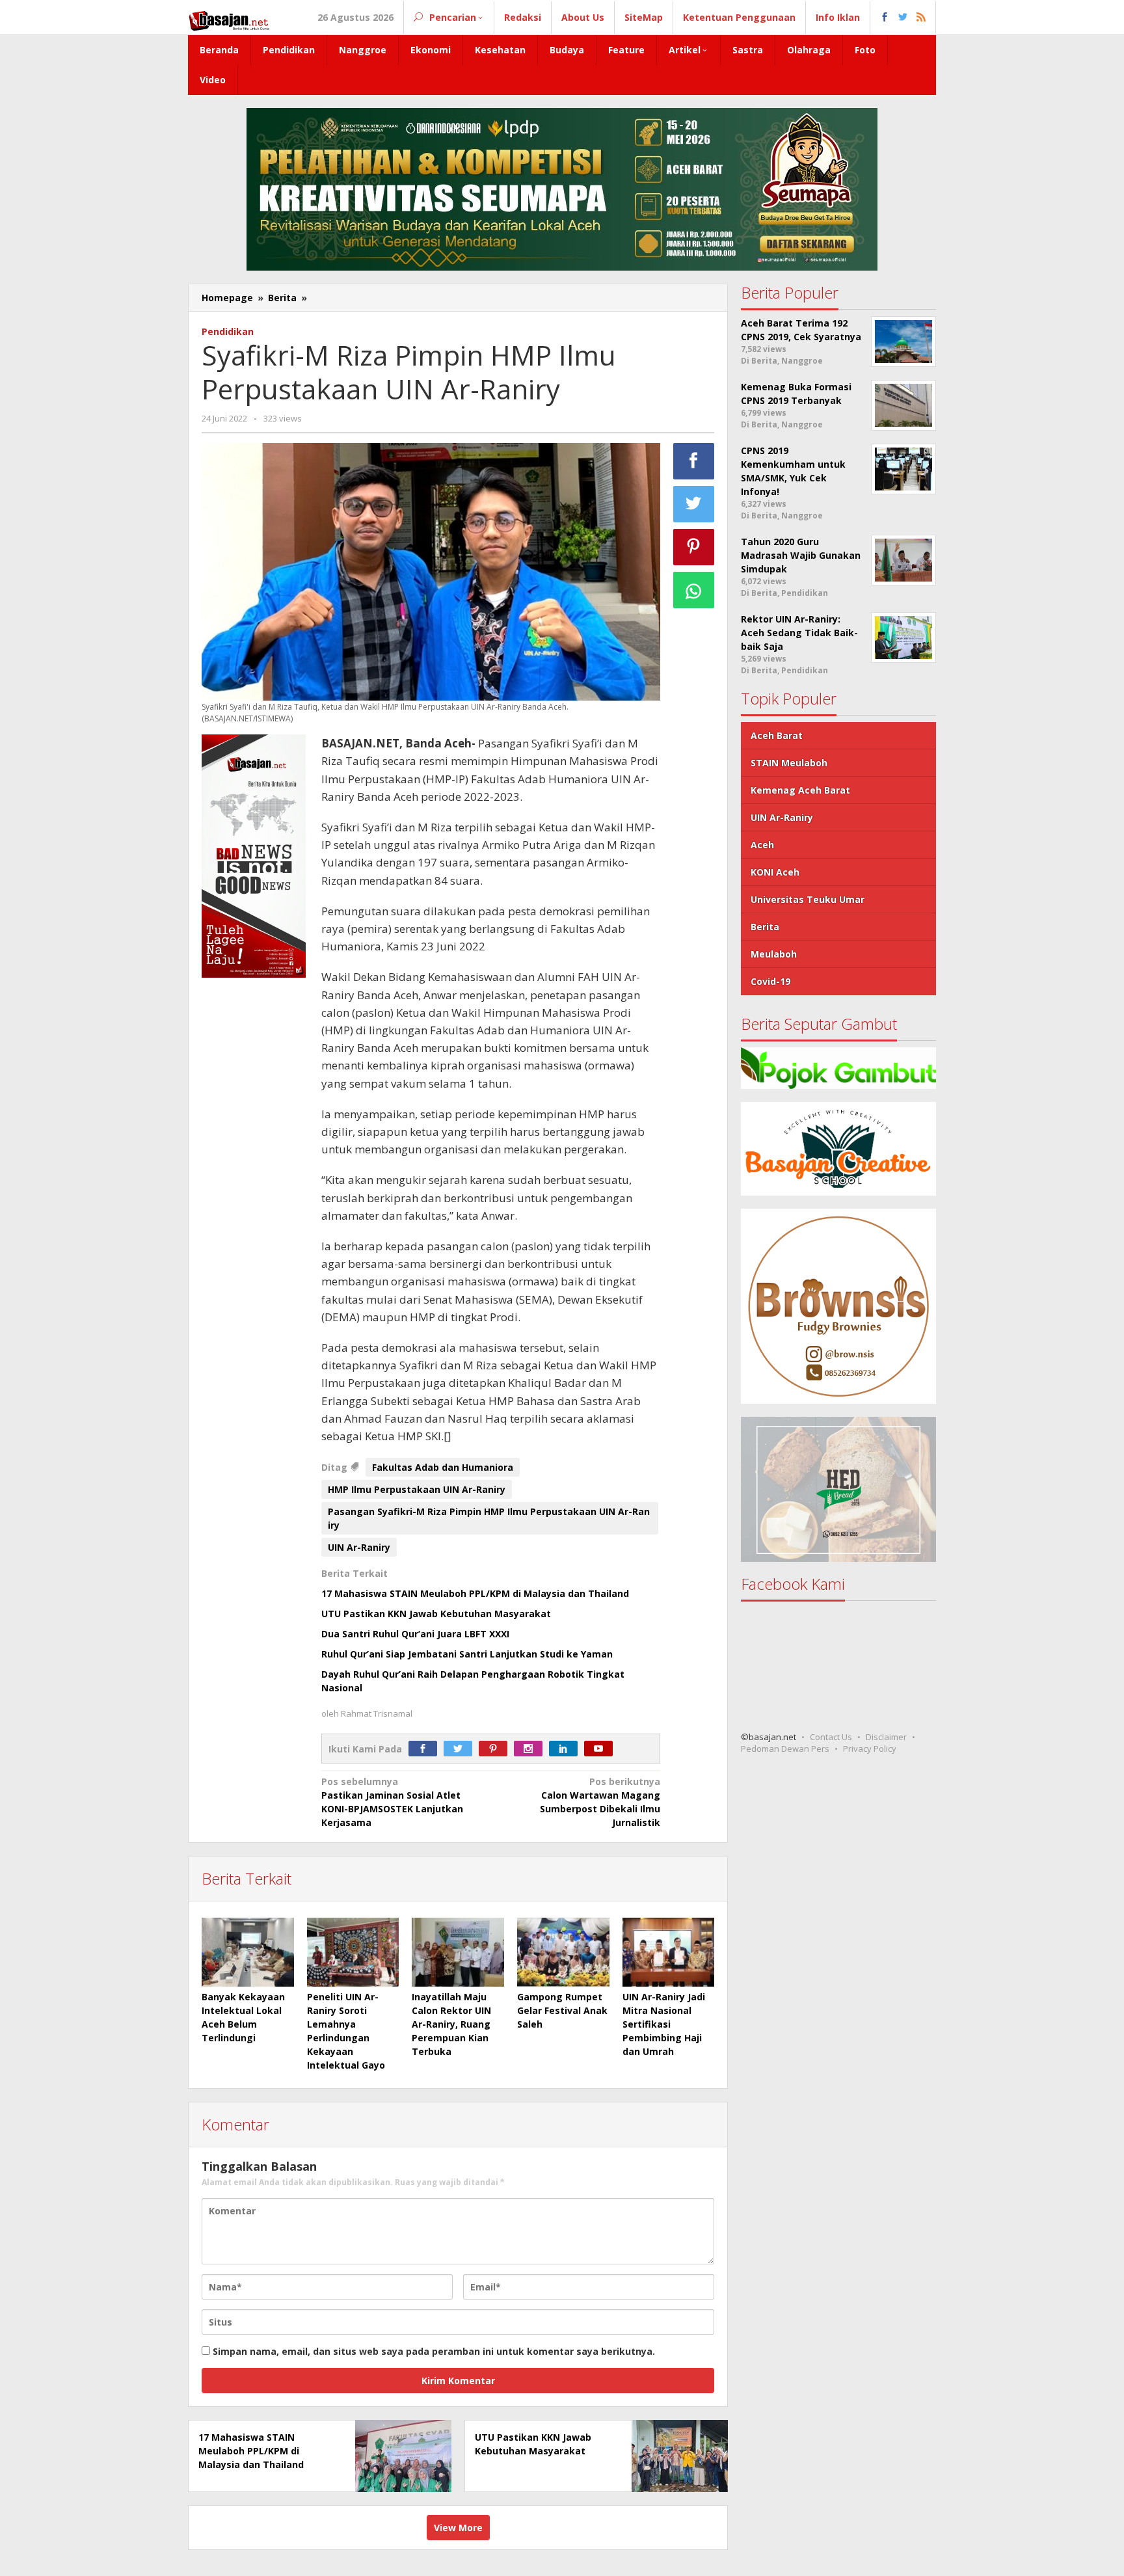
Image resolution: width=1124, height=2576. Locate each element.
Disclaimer (886, 1737)
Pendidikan (228, 331)
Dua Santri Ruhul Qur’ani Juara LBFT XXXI (415, 1634)
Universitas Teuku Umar (808, 899)
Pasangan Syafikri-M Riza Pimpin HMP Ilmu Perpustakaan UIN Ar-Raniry (489, 1518)
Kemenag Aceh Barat (800, 790)
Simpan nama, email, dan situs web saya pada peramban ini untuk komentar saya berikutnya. (434, 2351)
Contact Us (831, 1737)
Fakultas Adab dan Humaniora (443, 1467)
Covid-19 (770, 981)
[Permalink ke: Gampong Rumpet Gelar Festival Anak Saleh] (563, 1952)
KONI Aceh (775, 872)
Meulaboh (774, 954)
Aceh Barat (777, 735)
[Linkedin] (567, 1749)
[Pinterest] (496, 1749)
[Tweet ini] (694, 504)
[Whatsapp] (694, 590)
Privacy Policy (870, 1749)
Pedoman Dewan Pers (785, 1749)
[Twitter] (461, 1749)
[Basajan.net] (229, 19)
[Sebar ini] (694, 461)
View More (458, 2528)
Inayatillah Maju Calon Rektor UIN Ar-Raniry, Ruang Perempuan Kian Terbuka (451, 2024)
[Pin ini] (694, 547)
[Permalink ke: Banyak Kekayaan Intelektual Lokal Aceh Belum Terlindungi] (248, 1952)
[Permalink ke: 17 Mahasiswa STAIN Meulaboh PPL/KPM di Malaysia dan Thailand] (400, 2455)
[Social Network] (903, 18)
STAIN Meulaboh (789, 763)
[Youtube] (602, 1749)
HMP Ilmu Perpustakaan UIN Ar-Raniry (417, 1489)
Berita (765, 927)
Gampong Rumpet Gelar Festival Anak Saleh (562, 2010)
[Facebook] (426, 1749)
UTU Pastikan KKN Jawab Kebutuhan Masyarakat (436, 1614)
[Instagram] (531, 1749)
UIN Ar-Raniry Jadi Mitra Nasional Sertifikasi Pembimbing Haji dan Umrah (664, 2024)
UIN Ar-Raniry (359, 1547)
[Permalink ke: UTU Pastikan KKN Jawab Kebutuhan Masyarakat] (676, 2455)
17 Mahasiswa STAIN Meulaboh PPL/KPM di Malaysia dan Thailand (475, 1593)
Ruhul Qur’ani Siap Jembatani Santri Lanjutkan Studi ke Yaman (467, 1654)
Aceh (762, 845)
